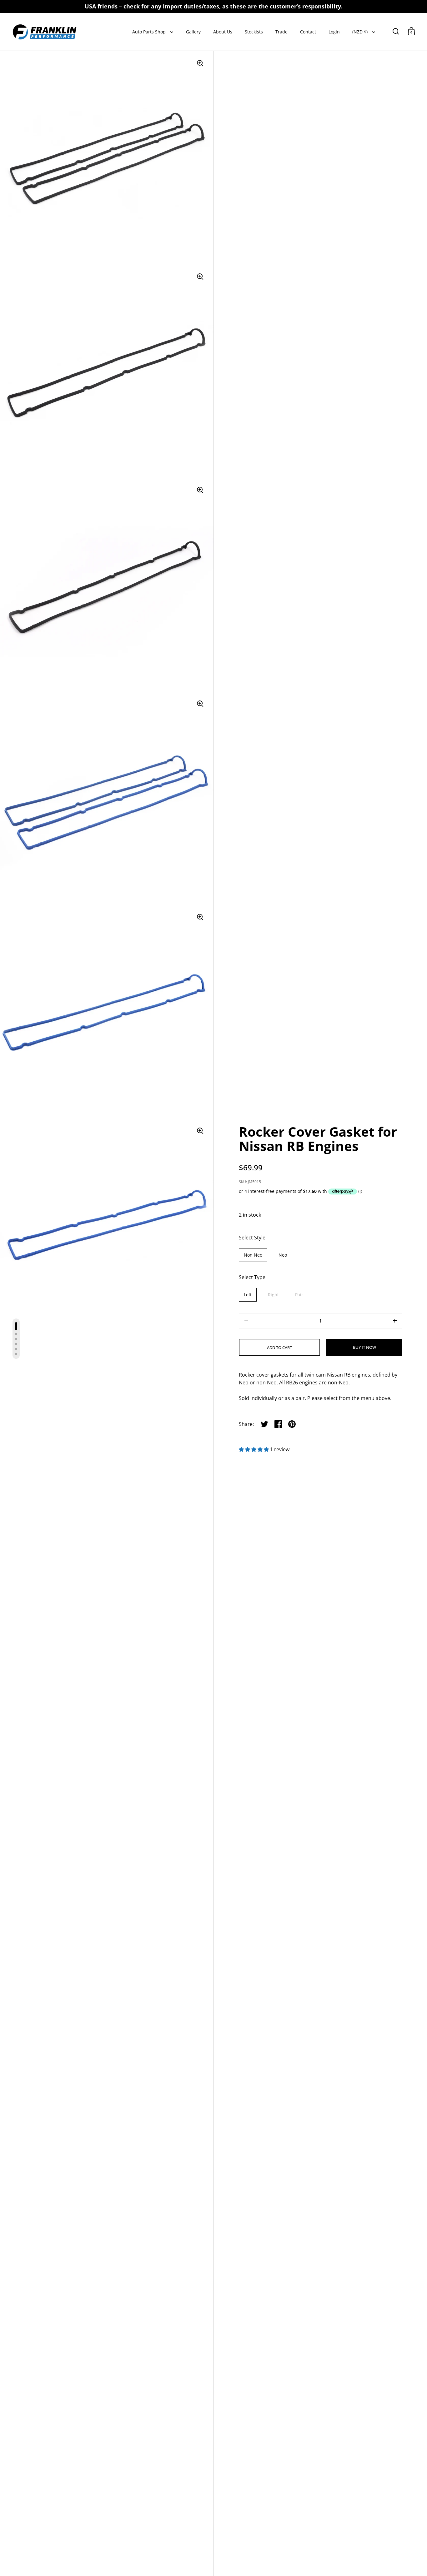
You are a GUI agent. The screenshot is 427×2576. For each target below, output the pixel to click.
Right (273, 1295)
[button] (395, 1321)
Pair (299, 1295)
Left (248, 1295)
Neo (283, 1255)
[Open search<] (396, 31)
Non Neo (253, 1255)
